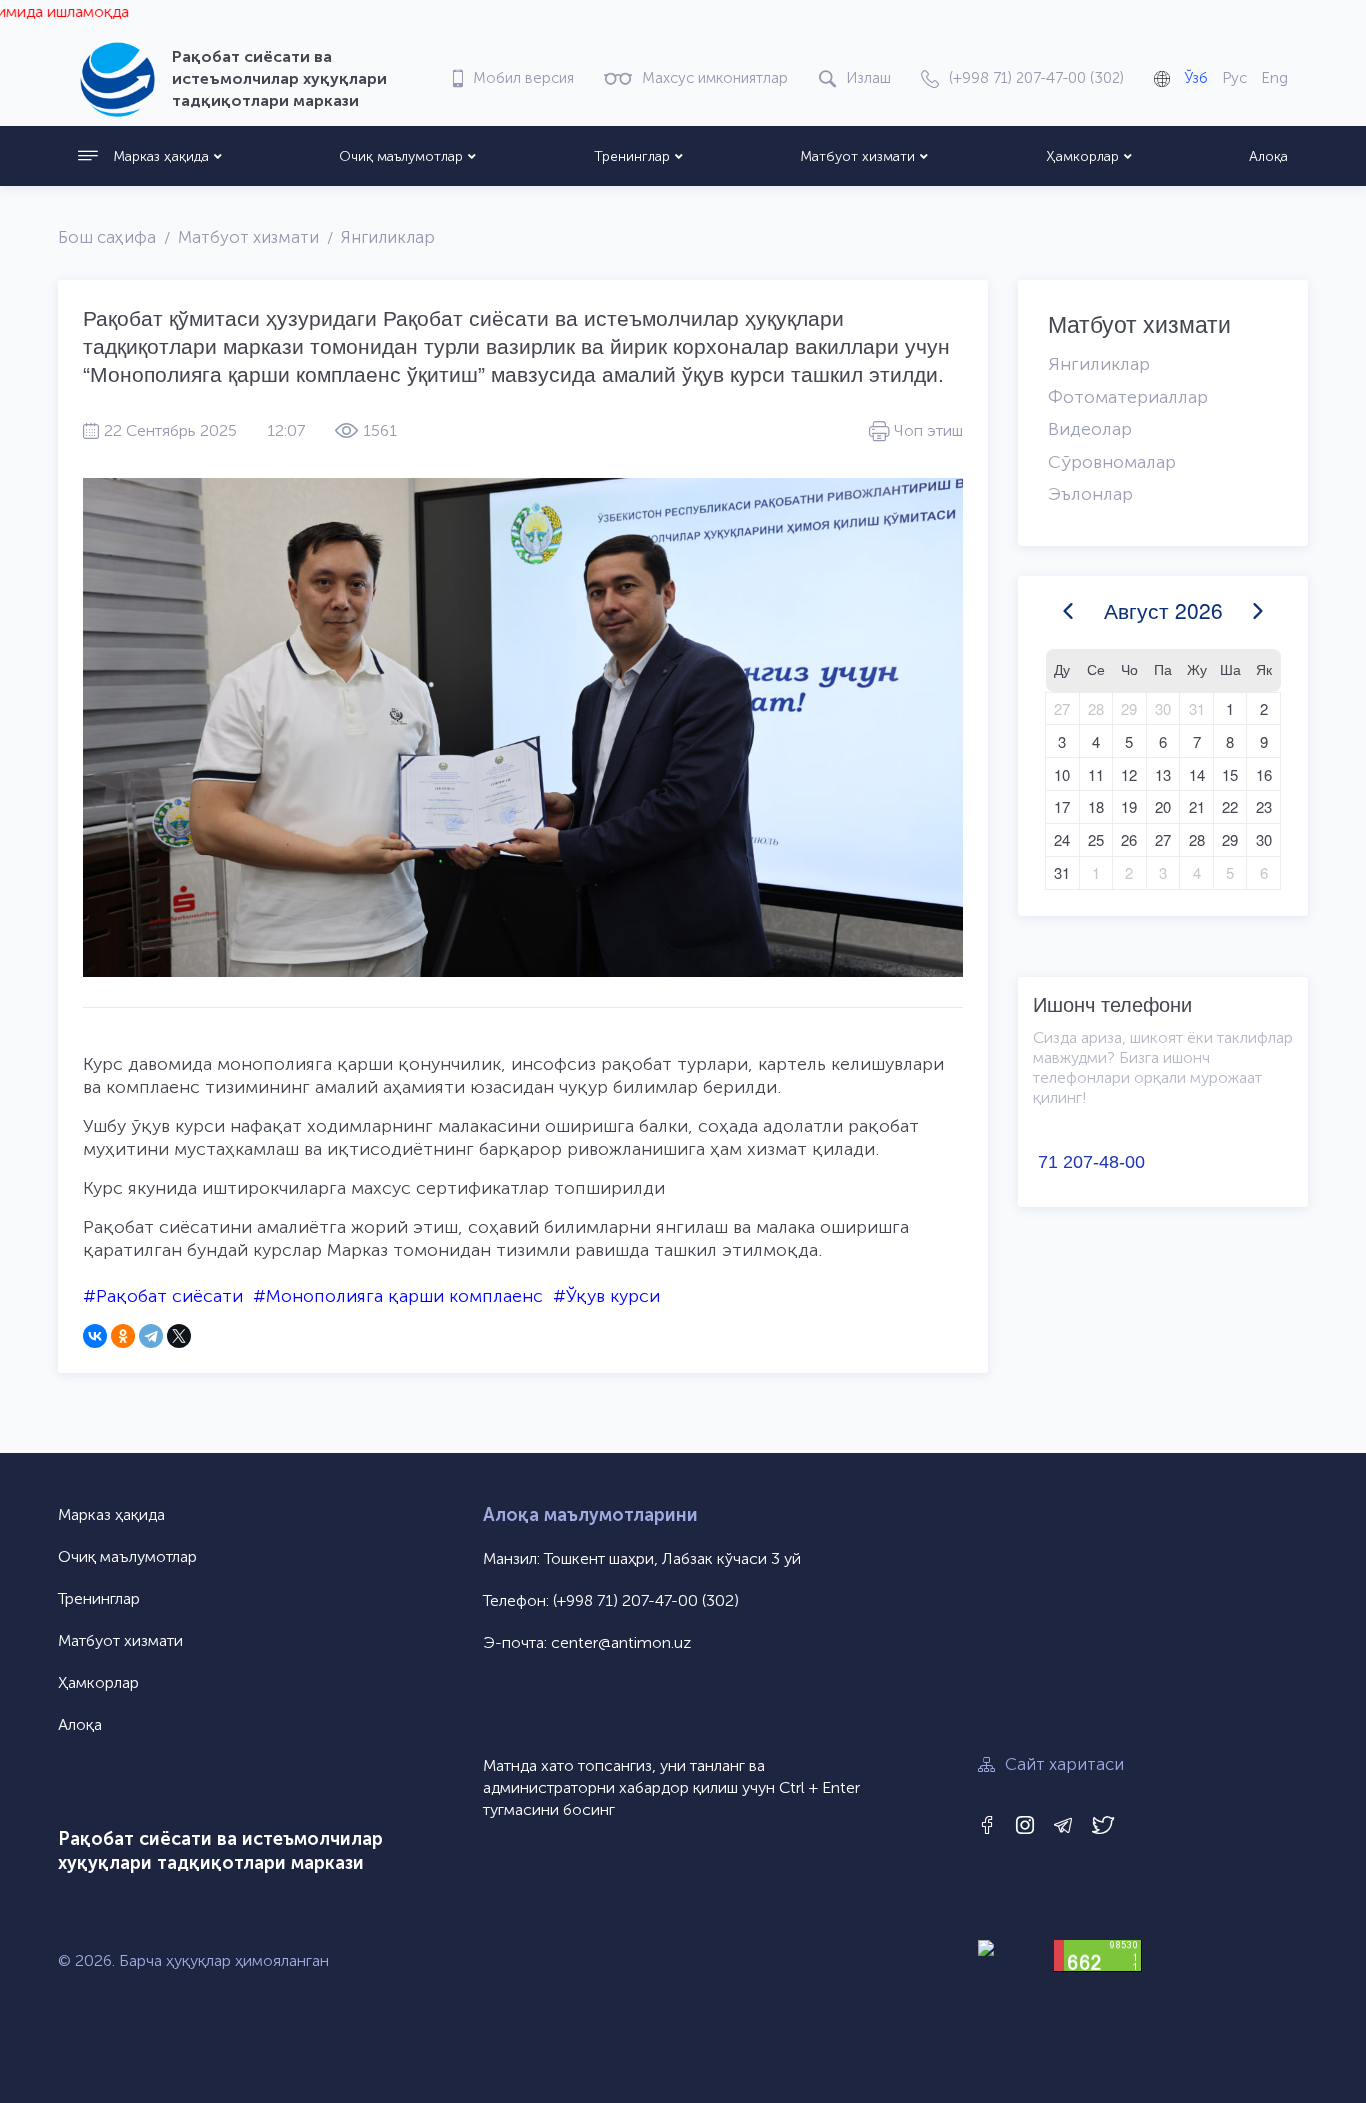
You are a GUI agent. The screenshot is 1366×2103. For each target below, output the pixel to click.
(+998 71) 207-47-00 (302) (646, 1600)
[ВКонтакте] (95, 1336)
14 (1197, 774)
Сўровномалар (1112, 462)
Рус (1234, 78)
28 (1096, 708)
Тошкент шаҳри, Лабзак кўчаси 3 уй (672, 1558)
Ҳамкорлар (1082, 156)
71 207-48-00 (1091, 1162)
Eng (1274, 78)
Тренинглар (632, 156)
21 (1197, 806)
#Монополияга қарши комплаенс (398, 1296)
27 (1062, 708)
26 (1129, 839)
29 (1129, 708)
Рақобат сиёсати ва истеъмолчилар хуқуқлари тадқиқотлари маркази (220, 1851)
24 (1062, 839)
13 (1163, 774)
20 (1163, 806)
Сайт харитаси (1064, 1764)
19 (1129, 806)
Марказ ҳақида (161, 156)
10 (1062, 774)
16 (1264, 774)
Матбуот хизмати (857, 156)
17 (1062, 806)
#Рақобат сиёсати (163, 1296)
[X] (179, 1336)
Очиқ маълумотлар (401, 156)
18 (1096, 806)
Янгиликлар (388, 237)
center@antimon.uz (621, 1642)
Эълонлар (1090, 494)
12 (1129, 774)
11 (1096, 774)
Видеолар (1090, 429)
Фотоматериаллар (1128, 397)
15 (1230, 774)
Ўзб (1196, 78)
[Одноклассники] (123, 1336)
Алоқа (1268, 156)
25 (1096, 839)
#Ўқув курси (606, 1296)
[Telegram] (151, 1336)
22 (1230, 806)
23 (1264, 806)
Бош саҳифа (107, 237)
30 (1163, 708)
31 (1197, 708)
